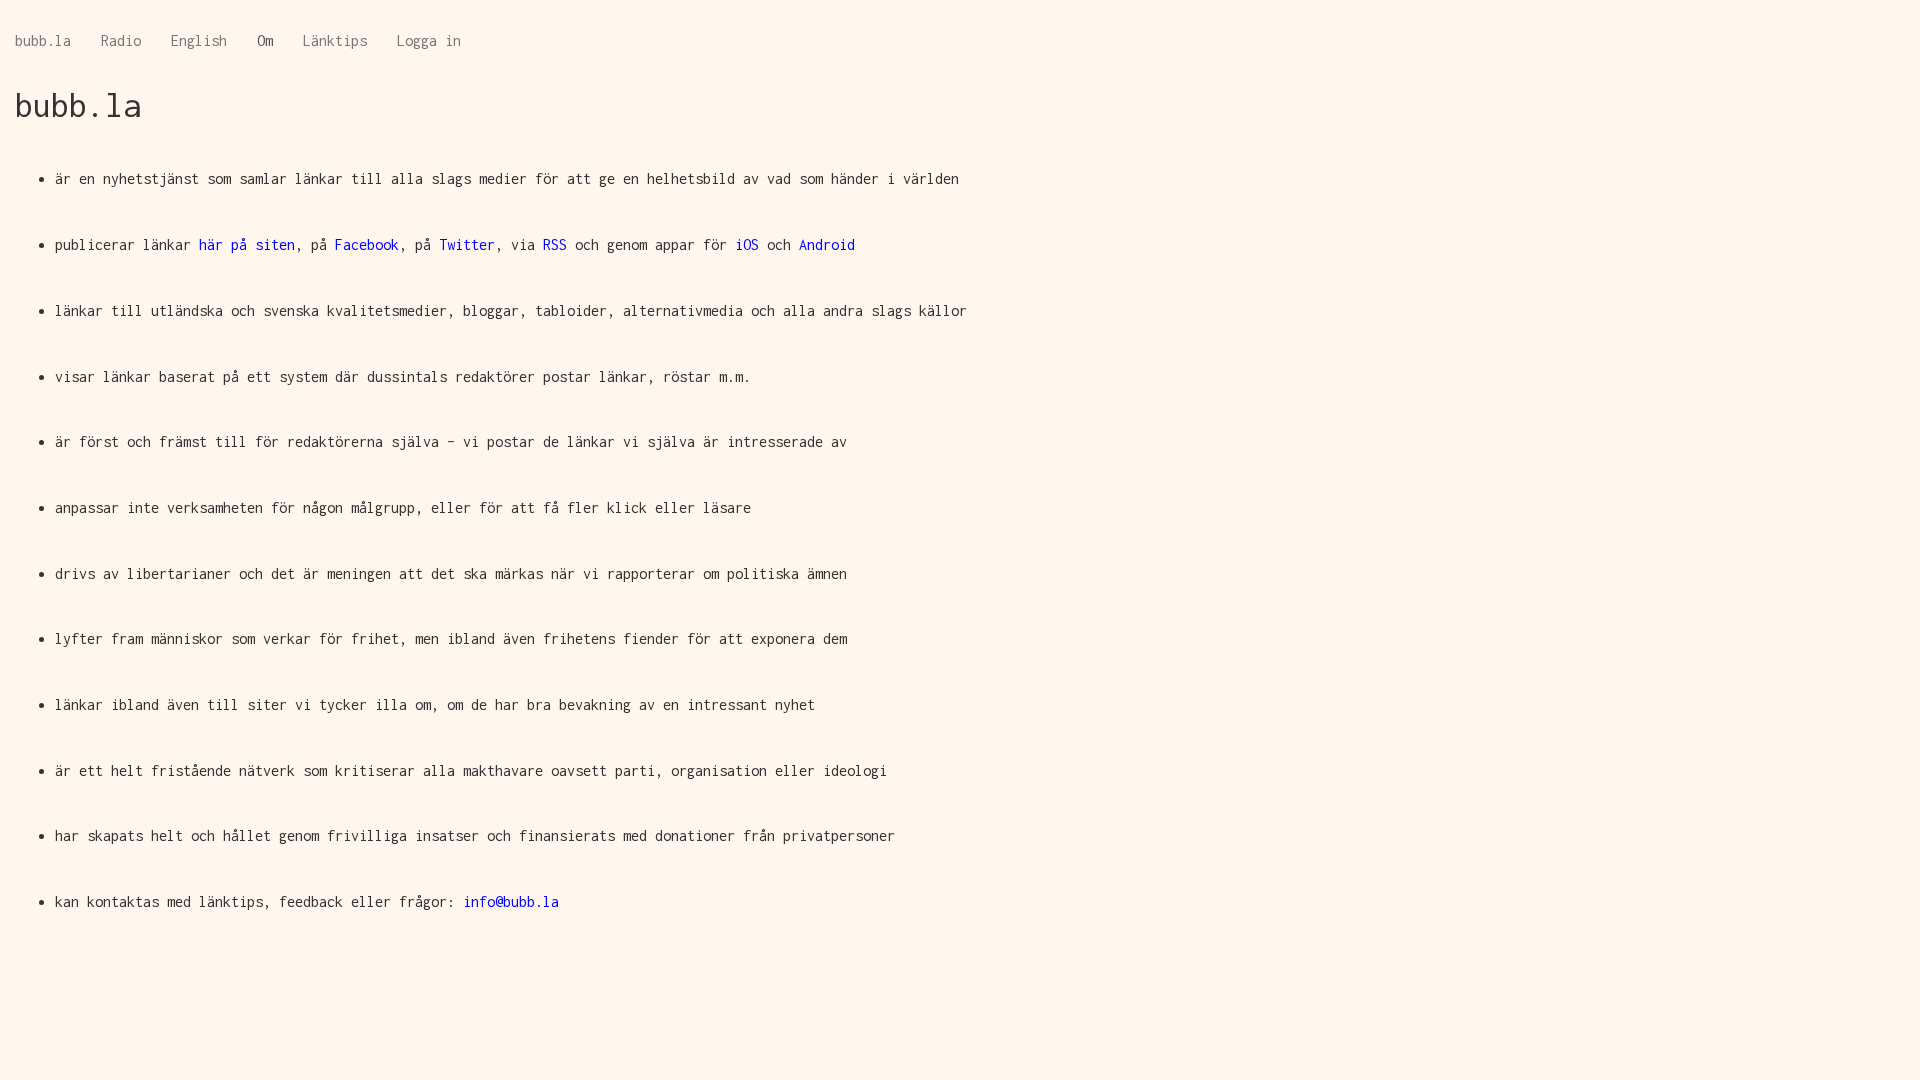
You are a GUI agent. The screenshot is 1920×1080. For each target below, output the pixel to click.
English (199, 40)
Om (265, 40)
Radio (121, 40)
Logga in (429, 40)
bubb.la (43, 40)
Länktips (335, 40)
